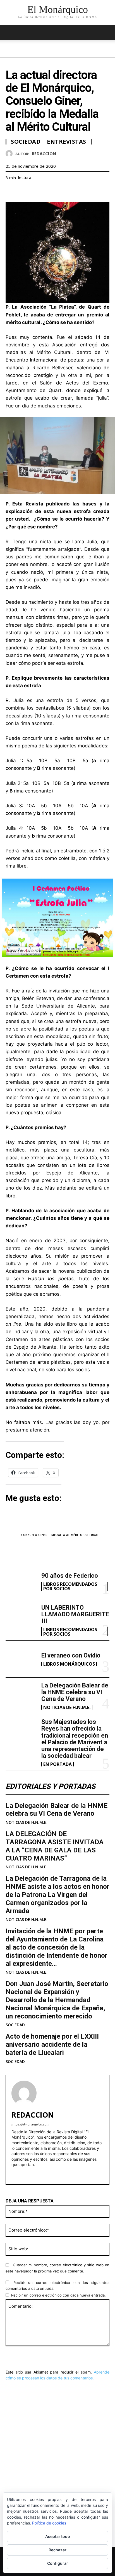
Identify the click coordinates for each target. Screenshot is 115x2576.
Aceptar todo (58, 2536)
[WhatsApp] (50, 192)
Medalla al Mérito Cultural (75, 1535)
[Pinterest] (37, 192)
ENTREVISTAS (67, 142)
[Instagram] (23, 2173)
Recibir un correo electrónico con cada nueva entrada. (58, 2295)
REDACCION (44, 153)
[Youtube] (33, 2173)
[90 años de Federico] (21, 1581)
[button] (107, 33)
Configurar (58, 2563)
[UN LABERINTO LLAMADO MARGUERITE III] (21, 1618)
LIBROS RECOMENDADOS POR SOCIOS (70, 1586)
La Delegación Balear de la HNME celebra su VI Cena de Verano (75, 1692)
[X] (24, 192)
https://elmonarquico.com (30, 2124)
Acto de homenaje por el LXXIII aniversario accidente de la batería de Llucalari (52, 2045)
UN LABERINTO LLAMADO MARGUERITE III (75, 1614)
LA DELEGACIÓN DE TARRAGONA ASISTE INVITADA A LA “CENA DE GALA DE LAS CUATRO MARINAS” (55, 1846)
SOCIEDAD (15, 2025)
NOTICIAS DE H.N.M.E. (67, 1707)
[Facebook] (11, 192)
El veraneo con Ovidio (71, 1655)
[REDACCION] (10, 154)
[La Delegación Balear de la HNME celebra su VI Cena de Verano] (21, 1696)
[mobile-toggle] (9, 33)
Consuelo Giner (34, 1535)
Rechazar (57, 2550)
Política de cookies (49, 2523)
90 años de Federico (70, 1576)
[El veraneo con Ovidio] (21, 1659)
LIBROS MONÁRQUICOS (69, 1664)
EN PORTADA (57, 1764)
